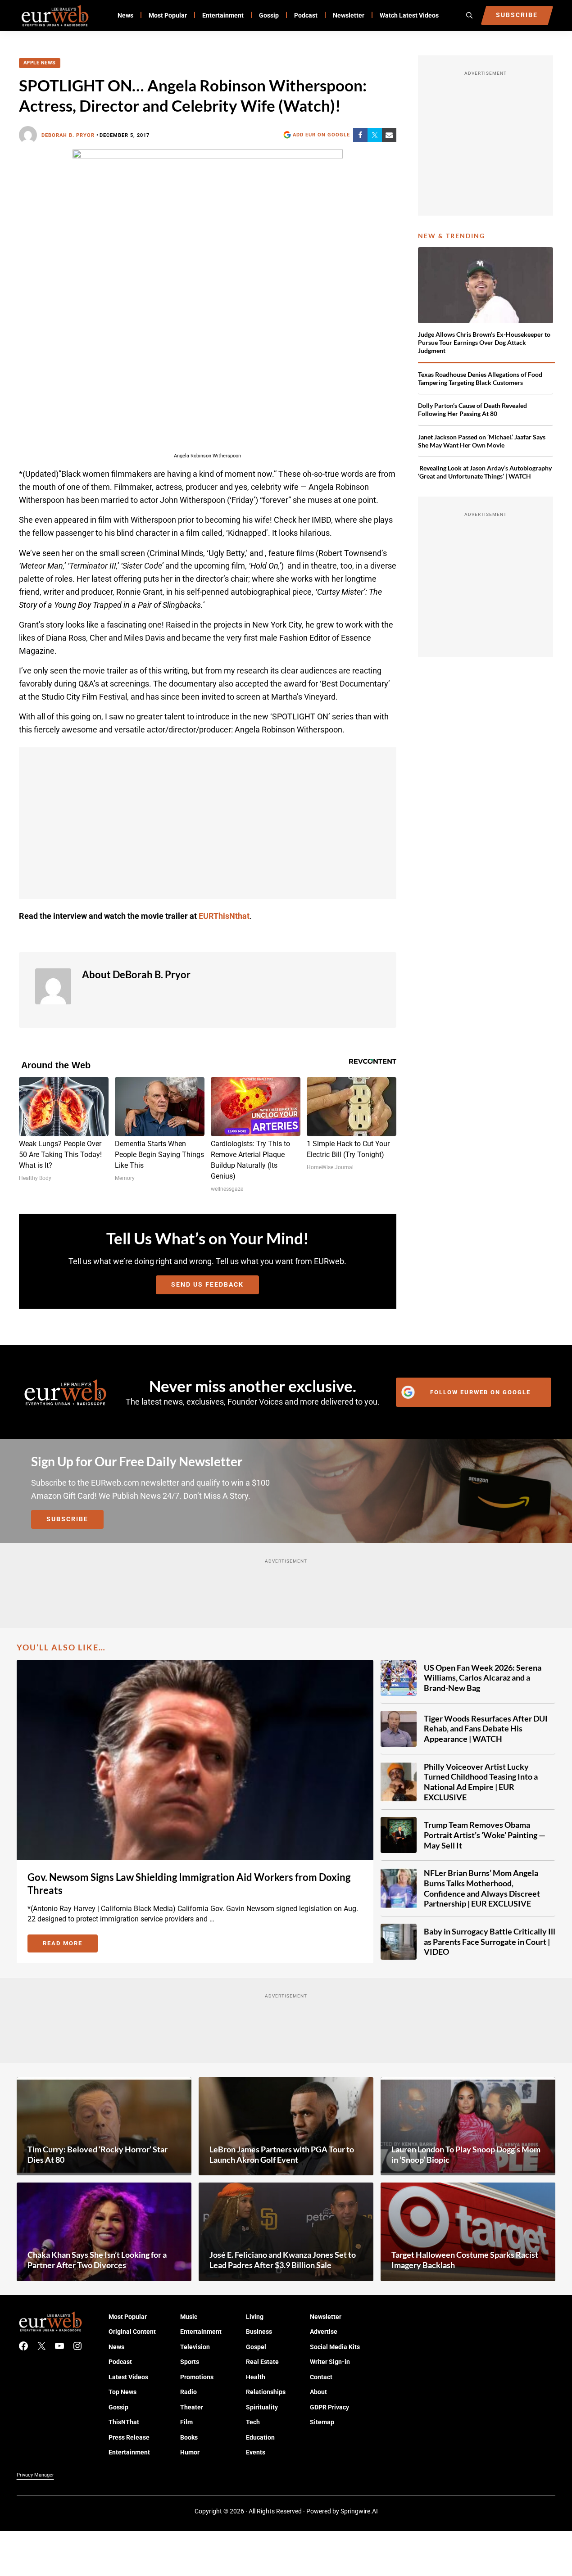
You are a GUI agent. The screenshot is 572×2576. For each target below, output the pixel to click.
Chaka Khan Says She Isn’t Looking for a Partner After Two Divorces (97, 2260)
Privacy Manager (35, 2475)
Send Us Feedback (207, 1284)
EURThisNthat (224, 916)
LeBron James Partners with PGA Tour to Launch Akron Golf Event (282, 2154)
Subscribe (67, 1519)
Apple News (40, 63)
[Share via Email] (389, 135)
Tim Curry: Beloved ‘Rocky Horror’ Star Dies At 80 (98, 2154)
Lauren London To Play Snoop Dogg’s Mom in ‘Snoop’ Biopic (466, 2154)
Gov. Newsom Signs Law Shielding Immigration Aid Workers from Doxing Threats (189, 1884)
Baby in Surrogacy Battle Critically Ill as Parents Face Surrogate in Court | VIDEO (490, 1941)
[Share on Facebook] (360, 135)
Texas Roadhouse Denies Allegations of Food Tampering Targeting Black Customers (480, 378)
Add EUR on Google (321, 135)
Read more (70, 1945)
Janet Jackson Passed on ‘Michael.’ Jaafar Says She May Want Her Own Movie (482, 441)
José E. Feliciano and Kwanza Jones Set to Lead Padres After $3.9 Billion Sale (283, 2260)
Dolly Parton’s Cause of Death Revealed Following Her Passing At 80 (472, 409)
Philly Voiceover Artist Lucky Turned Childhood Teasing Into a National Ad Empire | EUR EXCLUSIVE (481, 1782)
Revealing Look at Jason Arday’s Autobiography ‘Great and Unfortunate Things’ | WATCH (485, 472)
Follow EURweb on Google (480, 1392)
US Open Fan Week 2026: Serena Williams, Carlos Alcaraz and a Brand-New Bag (483, 1678)
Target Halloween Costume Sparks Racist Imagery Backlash (465, 2260)
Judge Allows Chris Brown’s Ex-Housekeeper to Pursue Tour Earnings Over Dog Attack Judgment (484, 342)
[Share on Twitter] (375, 135)
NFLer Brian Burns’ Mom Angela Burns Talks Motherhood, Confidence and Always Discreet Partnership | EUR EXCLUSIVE (482, 1888)
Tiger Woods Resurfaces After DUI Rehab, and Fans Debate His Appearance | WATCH (486, 1729)
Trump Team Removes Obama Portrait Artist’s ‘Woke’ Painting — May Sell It (485, 1835)
